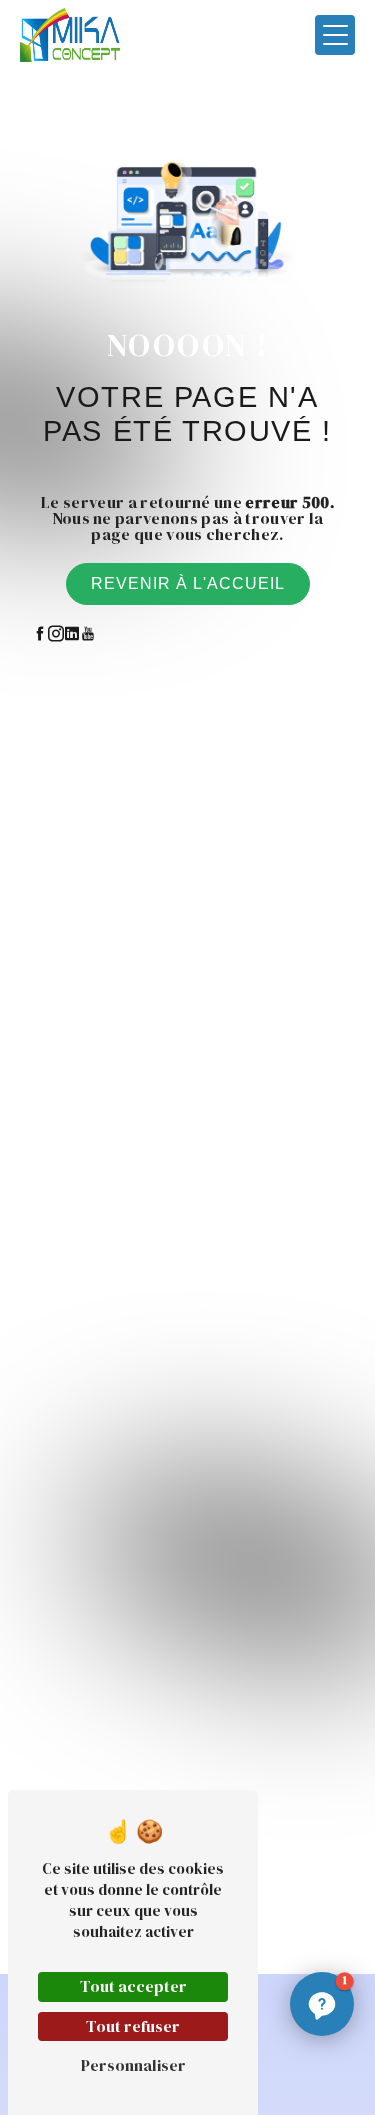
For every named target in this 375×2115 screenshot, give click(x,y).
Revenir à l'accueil (188, 583)
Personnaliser (133, 2065)
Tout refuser (133, 2026)
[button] (322, 2004)
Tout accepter (133, 1986)
